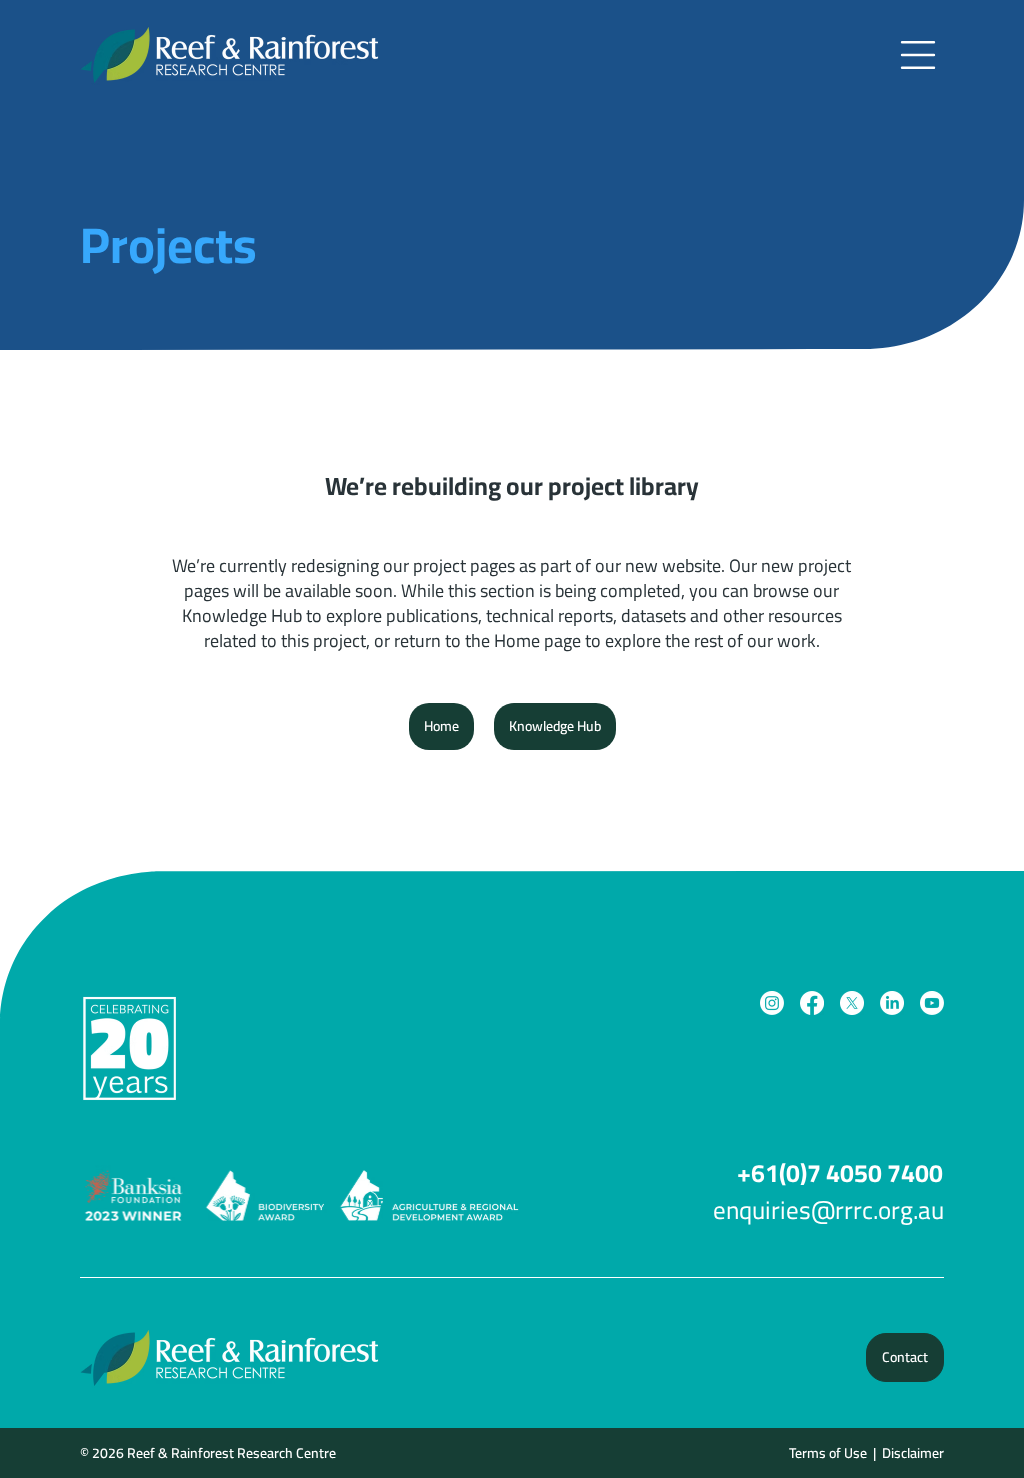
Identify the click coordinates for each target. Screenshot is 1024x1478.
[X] (852, 1003)
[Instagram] (772, 1003)
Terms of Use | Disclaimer (865, 1453)
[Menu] (919, 55)
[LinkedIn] (892, 1003)
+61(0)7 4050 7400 (840, 1172)
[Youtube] (932, 1003)
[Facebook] (812, 1003)
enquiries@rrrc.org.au (828, 1209)
